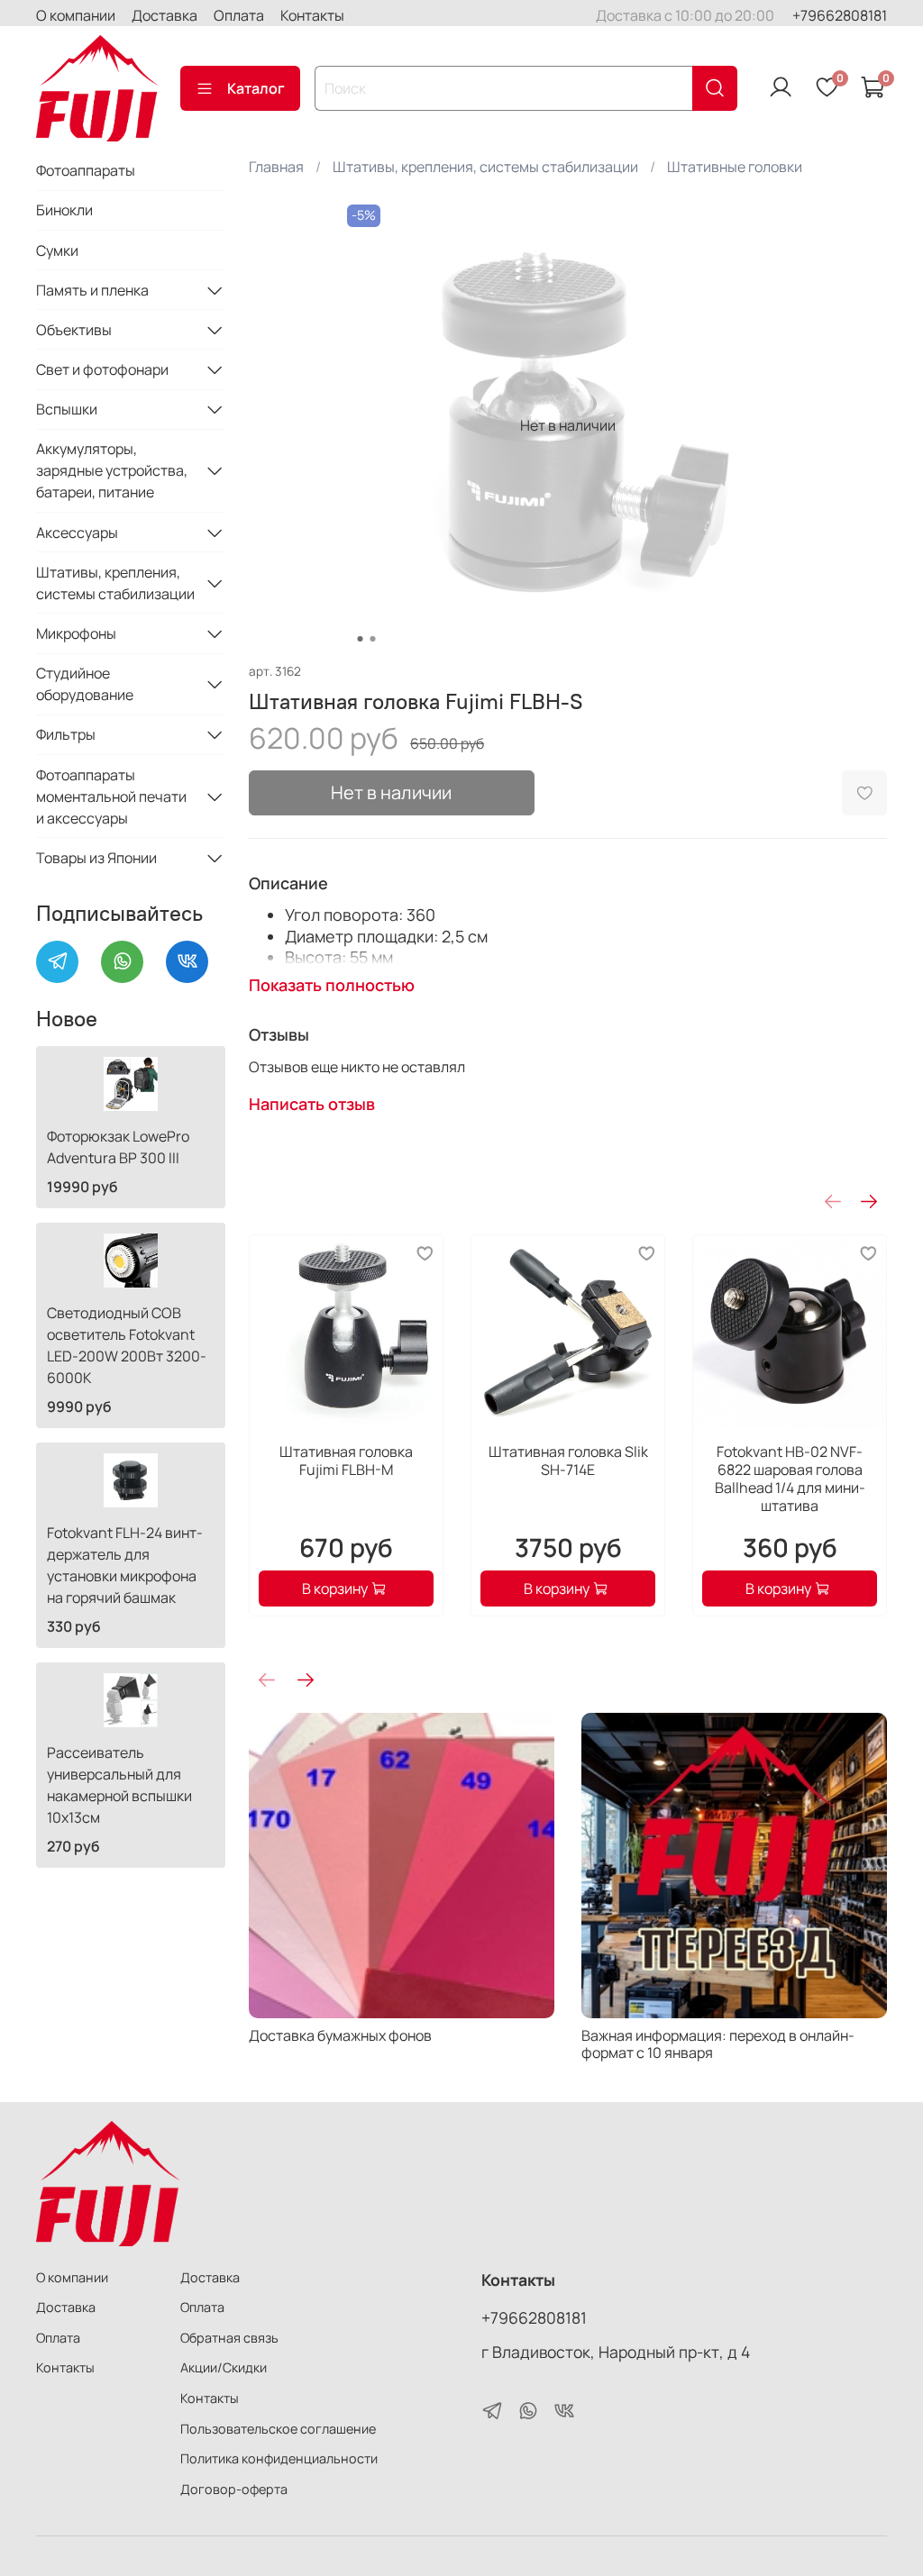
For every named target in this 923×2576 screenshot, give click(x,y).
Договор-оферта (234, 2489)
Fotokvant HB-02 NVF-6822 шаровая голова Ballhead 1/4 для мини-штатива (789, 1479)
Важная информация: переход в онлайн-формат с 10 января (718, 2044)
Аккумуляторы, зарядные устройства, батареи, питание (112, 470)
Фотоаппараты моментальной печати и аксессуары (111, 796)
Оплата (239, 15)
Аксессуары (77, 532)
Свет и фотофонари (102, 369)
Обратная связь (229, 2338)
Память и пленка (92, 290)
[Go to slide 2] (372, 639)
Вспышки (67, 409)
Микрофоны (76, 633)
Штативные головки (735, 167)
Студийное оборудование (85, 684)
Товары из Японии (96, 858)
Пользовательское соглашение (278, 2429)
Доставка (164, 15)
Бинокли (64, 210)
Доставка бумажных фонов (340, 2035)
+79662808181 (840, 15)
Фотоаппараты (86, 170)
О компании (76, 15)
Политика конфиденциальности (279, 2458)
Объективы (74, 330)
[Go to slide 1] (360, 639)
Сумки (57, 250)
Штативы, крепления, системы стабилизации (485, 167)
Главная (276, 167)
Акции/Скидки (224, 2367)
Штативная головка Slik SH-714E (567, 1461)
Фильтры (66, 734)
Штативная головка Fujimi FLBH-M (346, 1461)
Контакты (312, 15)
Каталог (256, 88)
